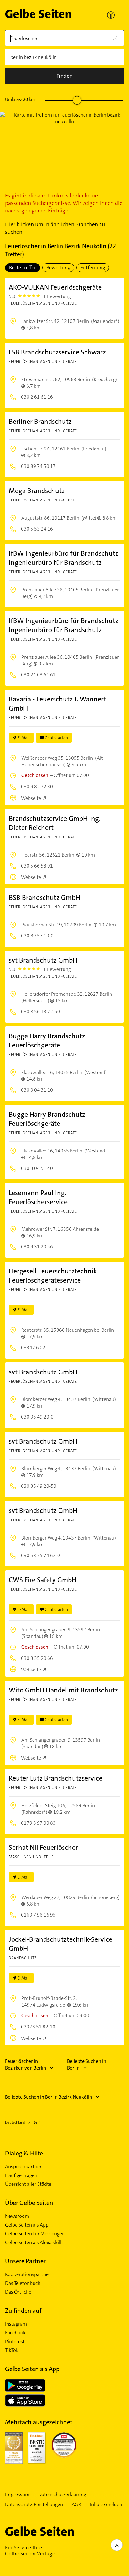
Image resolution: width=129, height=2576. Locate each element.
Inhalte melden (106, 2505)
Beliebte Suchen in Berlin (87, 2064)
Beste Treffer (23, 268)
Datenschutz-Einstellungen (34, 2505)
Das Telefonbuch (23, 2283)
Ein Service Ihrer (30, 2551)
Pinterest (15, 2342)
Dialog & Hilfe (24, 2153)
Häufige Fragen (21, 2175)
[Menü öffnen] (121, 15)
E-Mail (24, 738)
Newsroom (17, 2216)
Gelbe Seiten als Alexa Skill (33, 2243)
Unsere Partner (25, 2261)
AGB (76, 2505)
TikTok (12, 2350)
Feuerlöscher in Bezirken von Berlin (26, 2064)
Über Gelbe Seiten (29, 2203)
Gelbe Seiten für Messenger (34, 2234)
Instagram (16, 2324)
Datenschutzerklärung (62, 2495)
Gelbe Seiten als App (27, 2225)
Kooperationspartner (28, 2274)
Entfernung (93, 268)
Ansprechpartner (23, 2167)
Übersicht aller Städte (28, 2184)
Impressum (17, 2495)
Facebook (15, 2333)
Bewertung (58, 268)
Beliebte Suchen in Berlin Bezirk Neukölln (49, 2097)
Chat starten (56, 738)
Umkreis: (20, 99)
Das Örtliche (18, 2292)
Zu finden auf (23, 2311)
